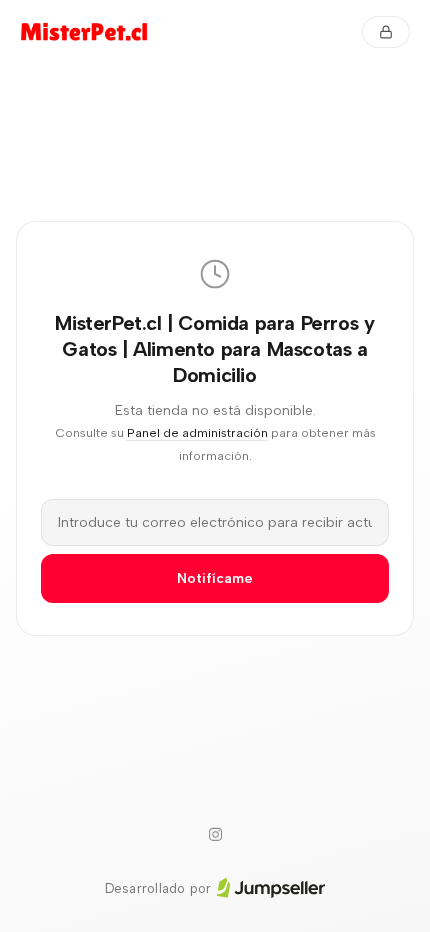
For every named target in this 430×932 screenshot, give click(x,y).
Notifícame (215, 578)
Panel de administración (197, 432)
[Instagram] (215, 835)
